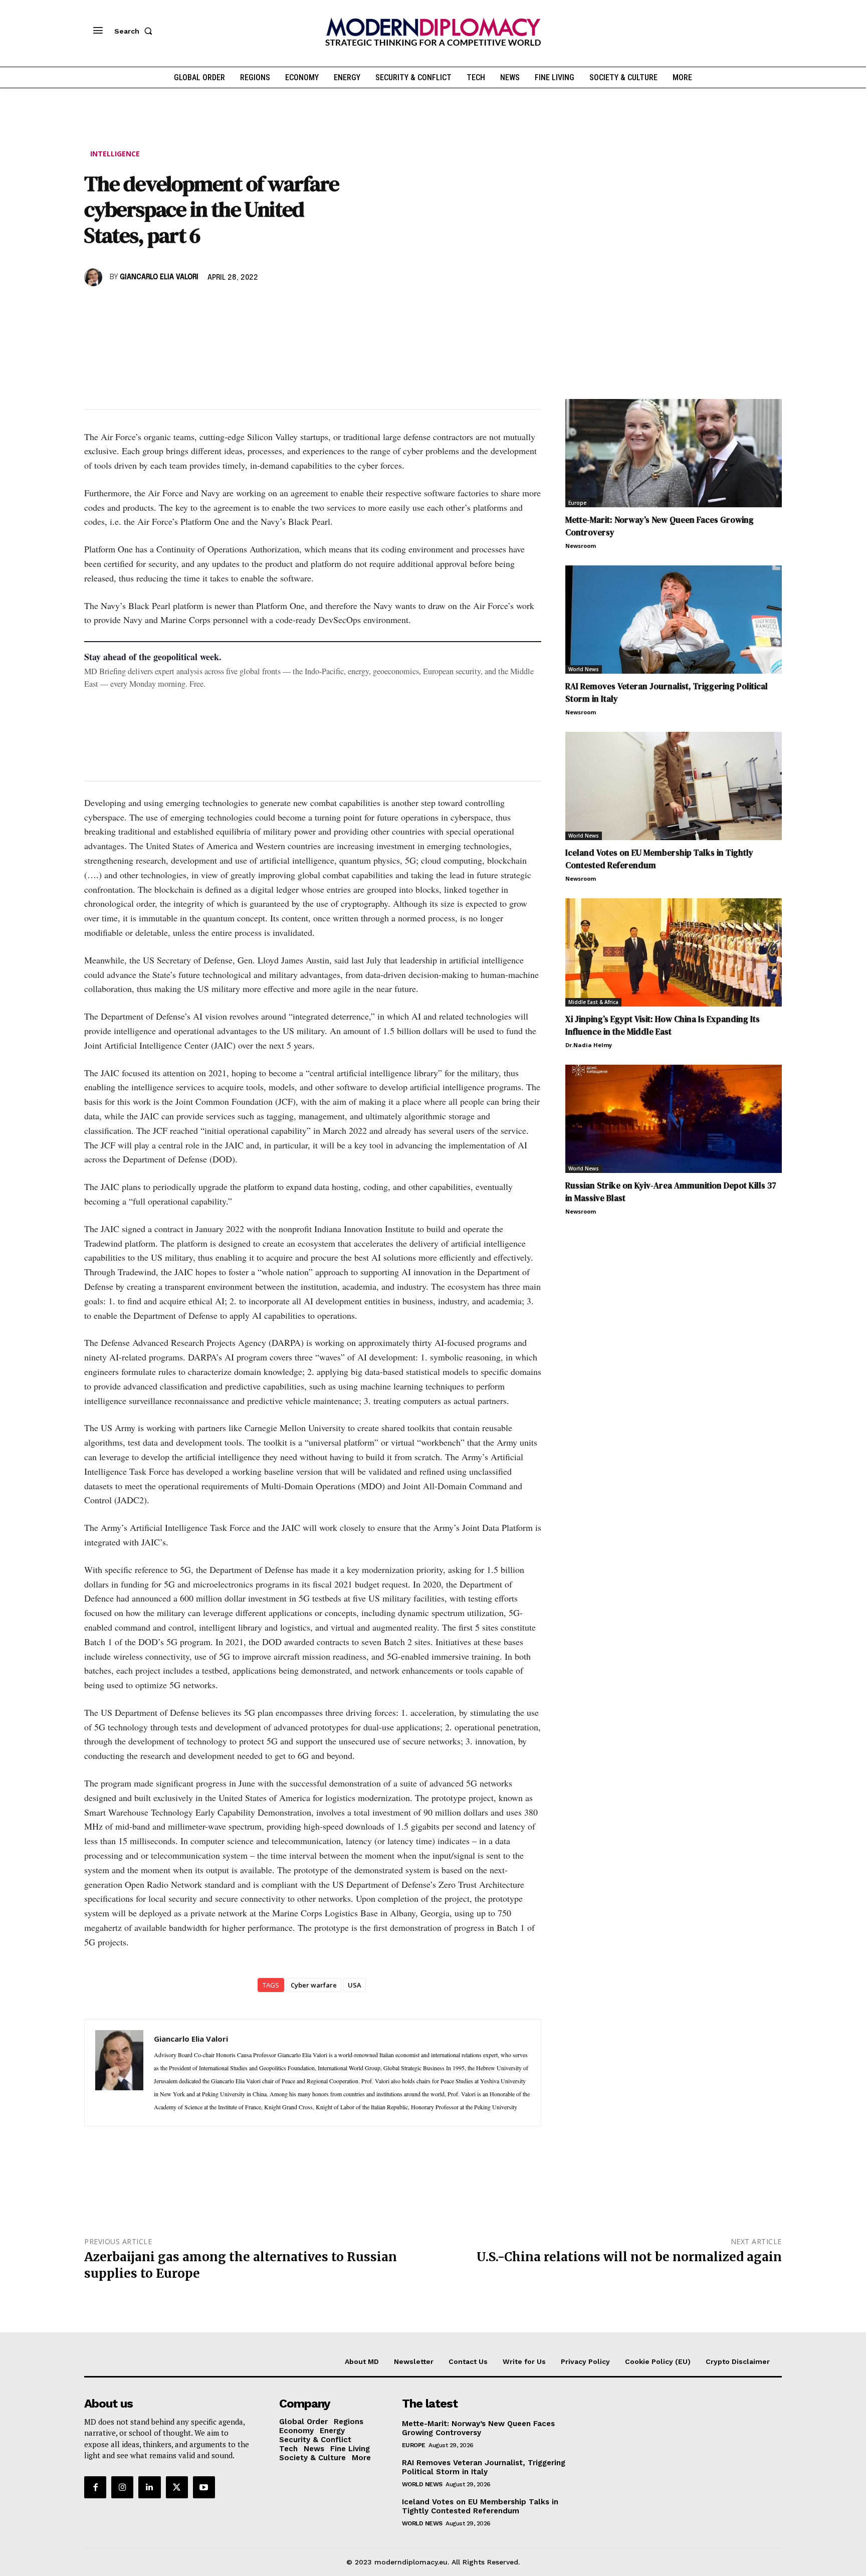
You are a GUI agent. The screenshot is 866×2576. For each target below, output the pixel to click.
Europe (577, 503)
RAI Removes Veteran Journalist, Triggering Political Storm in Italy (484, 2467)
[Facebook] (94, 306)
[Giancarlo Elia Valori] (95, 277)
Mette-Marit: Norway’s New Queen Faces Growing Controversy (478, 2428)
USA (355, 1985)
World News (584, 669)
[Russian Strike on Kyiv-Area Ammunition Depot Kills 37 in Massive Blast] (674, 1119)
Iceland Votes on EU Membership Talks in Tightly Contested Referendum (480, 2506)
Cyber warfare (314, 1985)
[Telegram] (209, 306)
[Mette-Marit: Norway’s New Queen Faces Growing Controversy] (674, 453)
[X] (117, 306)
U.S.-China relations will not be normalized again (629, 2257)
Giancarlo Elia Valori (159, 277)
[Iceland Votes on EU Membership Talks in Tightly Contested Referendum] (674, 786)
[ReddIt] (186, 306)
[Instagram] (122, 2487)
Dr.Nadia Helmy (589, 1045)
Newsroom (581, 546)
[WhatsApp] (140, 306)
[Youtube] (204, 2487)
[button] (135, 31)
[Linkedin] (163, 306)
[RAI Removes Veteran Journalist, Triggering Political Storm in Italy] (674, 620)
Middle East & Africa (593, 1002)
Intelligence (115, 154)
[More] (233, 306)
